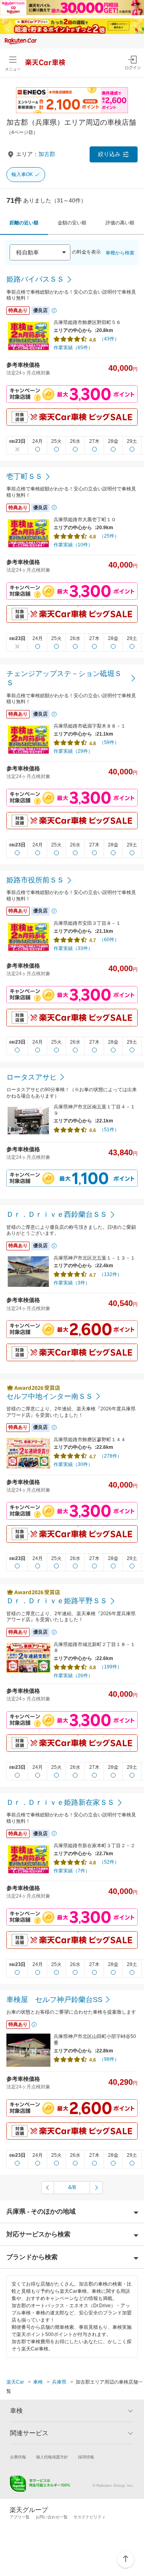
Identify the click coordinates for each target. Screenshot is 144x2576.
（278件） (111, 1456)
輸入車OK (22, 174)
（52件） (109, 1862)
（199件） (111, 1667)
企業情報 (18, 2457)
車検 (38, 2382)
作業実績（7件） (72, 1871)
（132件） (111, 1274)
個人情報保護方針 (52, 2457)
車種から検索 (120, 253)
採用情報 (86, 2457)
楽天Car (15, 2382)
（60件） (109, 940)
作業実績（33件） (73, 948)
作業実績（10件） (73, 545)
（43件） (109, 339)
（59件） (109, 742)
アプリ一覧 (20, 2517)
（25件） (109, 536)
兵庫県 (59, 2382)
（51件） (109, 1130)
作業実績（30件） (73, 1464)
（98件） (109, 2059)
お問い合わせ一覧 (52, 2517)
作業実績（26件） (73, 1676)
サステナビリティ (90, 2517)
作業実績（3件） (72, 1283)
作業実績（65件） (73, 348)
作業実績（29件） (73, 751)
